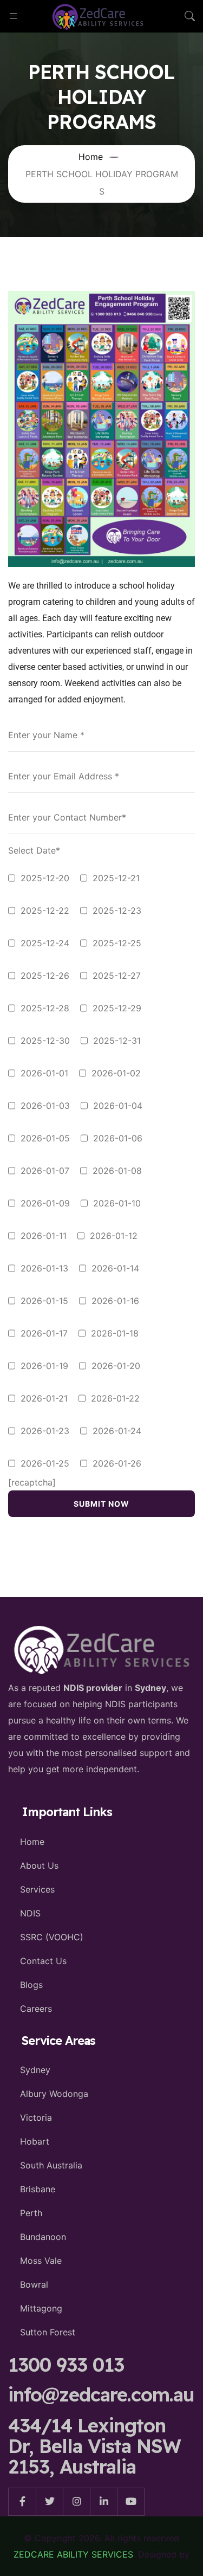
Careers (36, 2009)
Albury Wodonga (54, 2094)
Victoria (36, 2117)
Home (32, 1842)
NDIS (30, 1913)
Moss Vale (41, 2261)
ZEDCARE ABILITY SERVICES (73, 2554)
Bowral (34, 2284)
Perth (31, 2213)
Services (37, 1889)
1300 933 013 (66, 2365)
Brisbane (38, 2189)
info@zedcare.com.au (101, 2394)
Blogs (31, 1985)
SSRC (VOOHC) (52, 1937)
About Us (39, 1865)
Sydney (35, 2070)
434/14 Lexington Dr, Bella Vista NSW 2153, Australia (94, 2446)
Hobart (35, 2141)
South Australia (51, 2165)
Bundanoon (43, 2237)
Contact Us (43, 1961)
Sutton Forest (48, 2332)
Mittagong (41, 2308)
